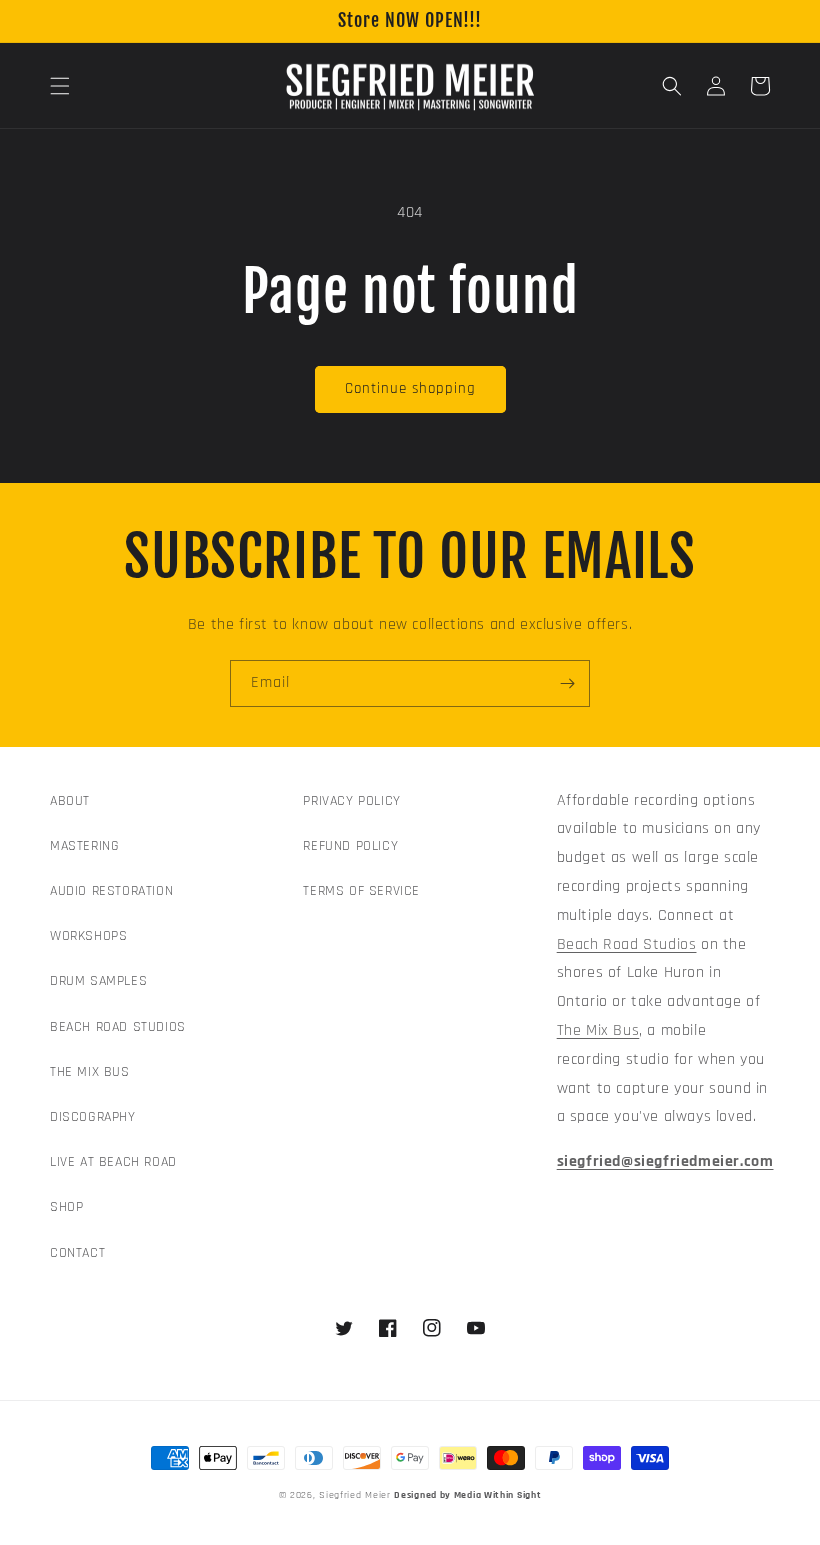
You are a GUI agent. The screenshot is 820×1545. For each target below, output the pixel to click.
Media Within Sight (498, 1495)
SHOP (66, 1207)
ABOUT (70, 801)
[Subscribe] (567, 683)
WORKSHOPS (88, 936)
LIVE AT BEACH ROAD (113, 1162)
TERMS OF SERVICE (361, 891)
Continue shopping (410, 388)
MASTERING (84, 846)
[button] (60, 86)
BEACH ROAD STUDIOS (118, 1027)
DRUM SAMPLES (98, 981)
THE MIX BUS (90, 1072)
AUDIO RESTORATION (111, 891)
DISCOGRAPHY (93, 1117)
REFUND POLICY (350, 846)
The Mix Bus (598, 1030)
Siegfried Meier (355, 1495)
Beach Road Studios (627, 944)
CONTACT (77, 1253)
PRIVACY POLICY (351, 801)
